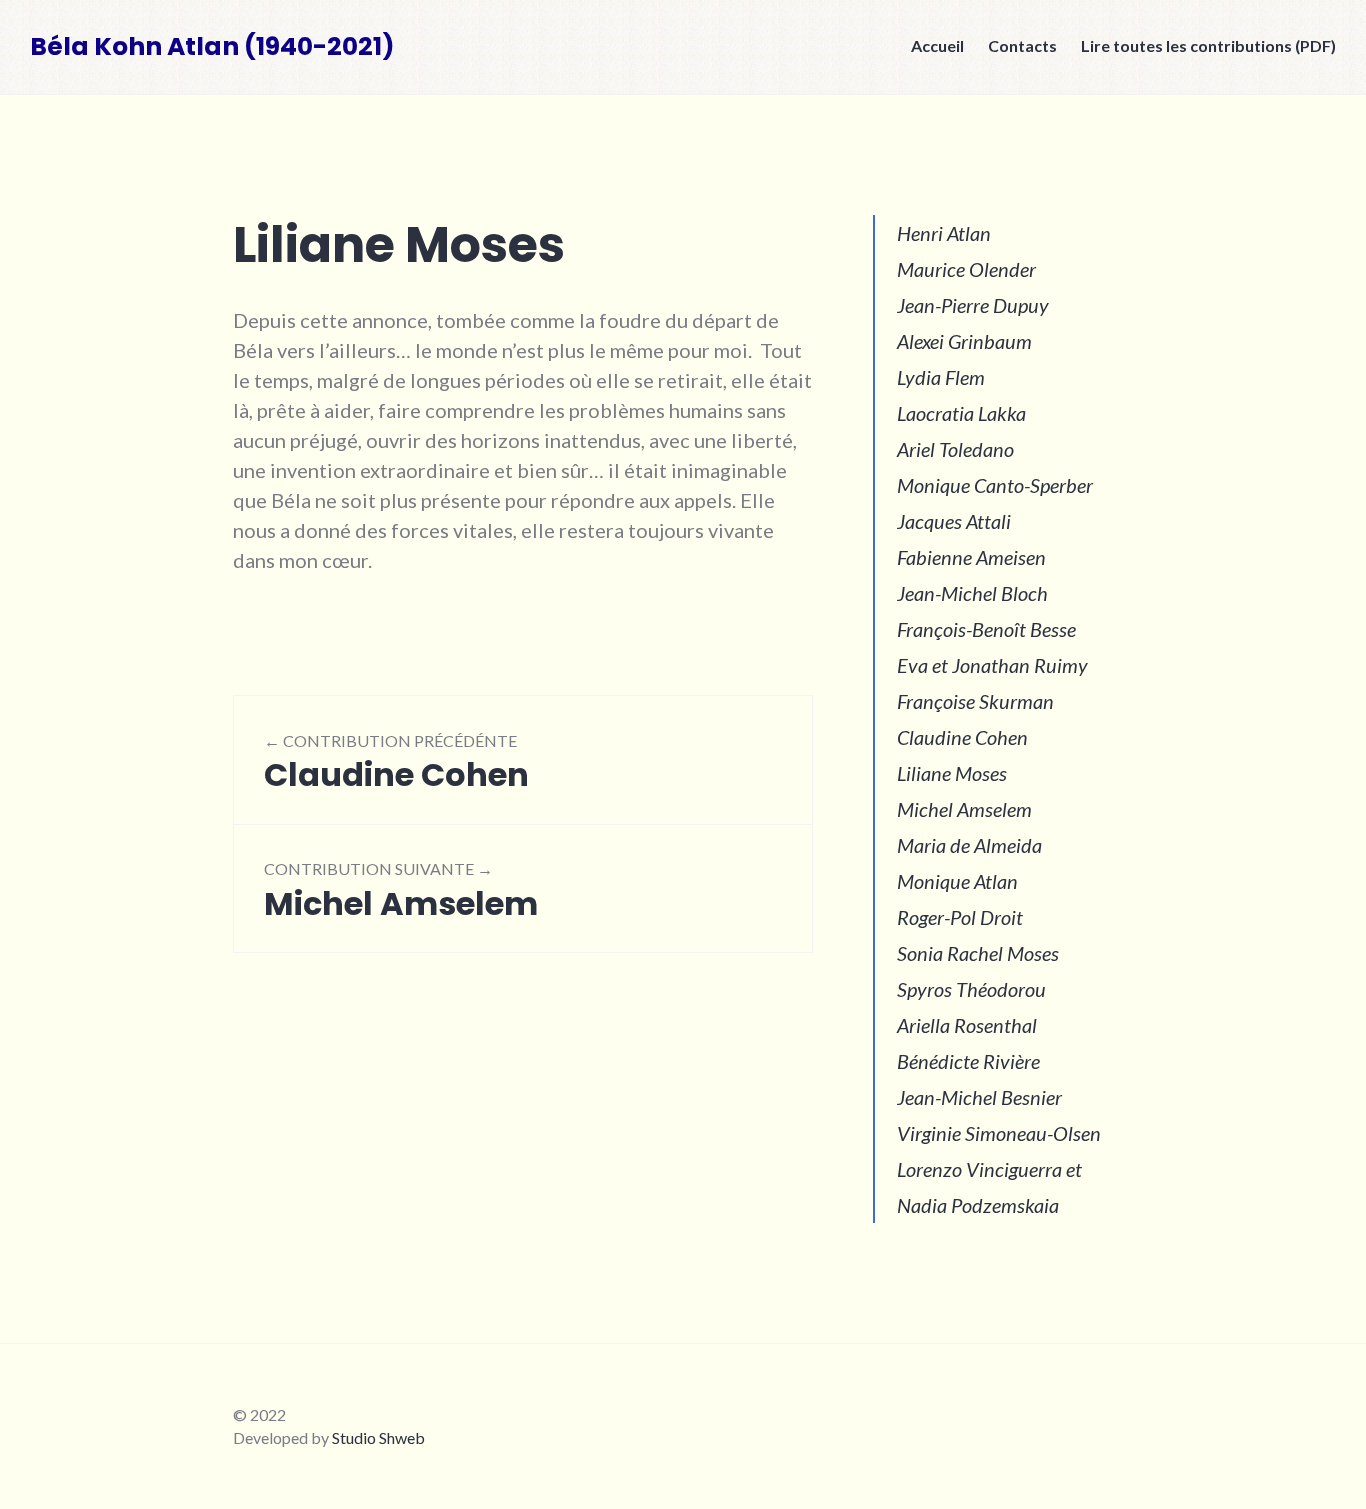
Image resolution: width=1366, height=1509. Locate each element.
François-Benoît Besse (986, 629)
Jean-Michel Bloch (972, 593)
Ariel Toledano (955, 449)
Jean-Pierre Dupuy (973, 305)
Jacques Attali (954, 521)
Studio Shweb (378, 1437)
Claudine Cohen (962, 737)
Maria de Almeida (969, 845)
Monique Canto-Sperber (995, 485)
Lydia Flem (941, 377)
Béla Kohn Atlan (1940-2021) (212, 46)
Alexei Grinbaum (964, 341)
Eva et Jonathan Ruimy (992, 665)
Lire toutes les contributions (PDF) (1208, 45)
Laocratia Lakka (961, 413)
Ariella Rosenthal (967, 1025)
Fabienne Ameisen (971, 557)
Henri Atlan (944, 233)
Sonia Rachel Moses (978, 953)
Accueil (937, 45)
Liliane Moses (952, 773)
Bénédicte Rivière (968, 1061)
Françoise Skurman (975, 701)
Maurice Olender (966, 269)
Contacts (1022, 45)
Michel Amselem (964, 809)
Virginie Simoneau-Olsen (999, 1133)
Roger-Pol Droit (960, 917)
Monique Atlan (957, 881)
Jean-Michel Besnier (979, 1097)
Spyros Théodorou (971, 989)
